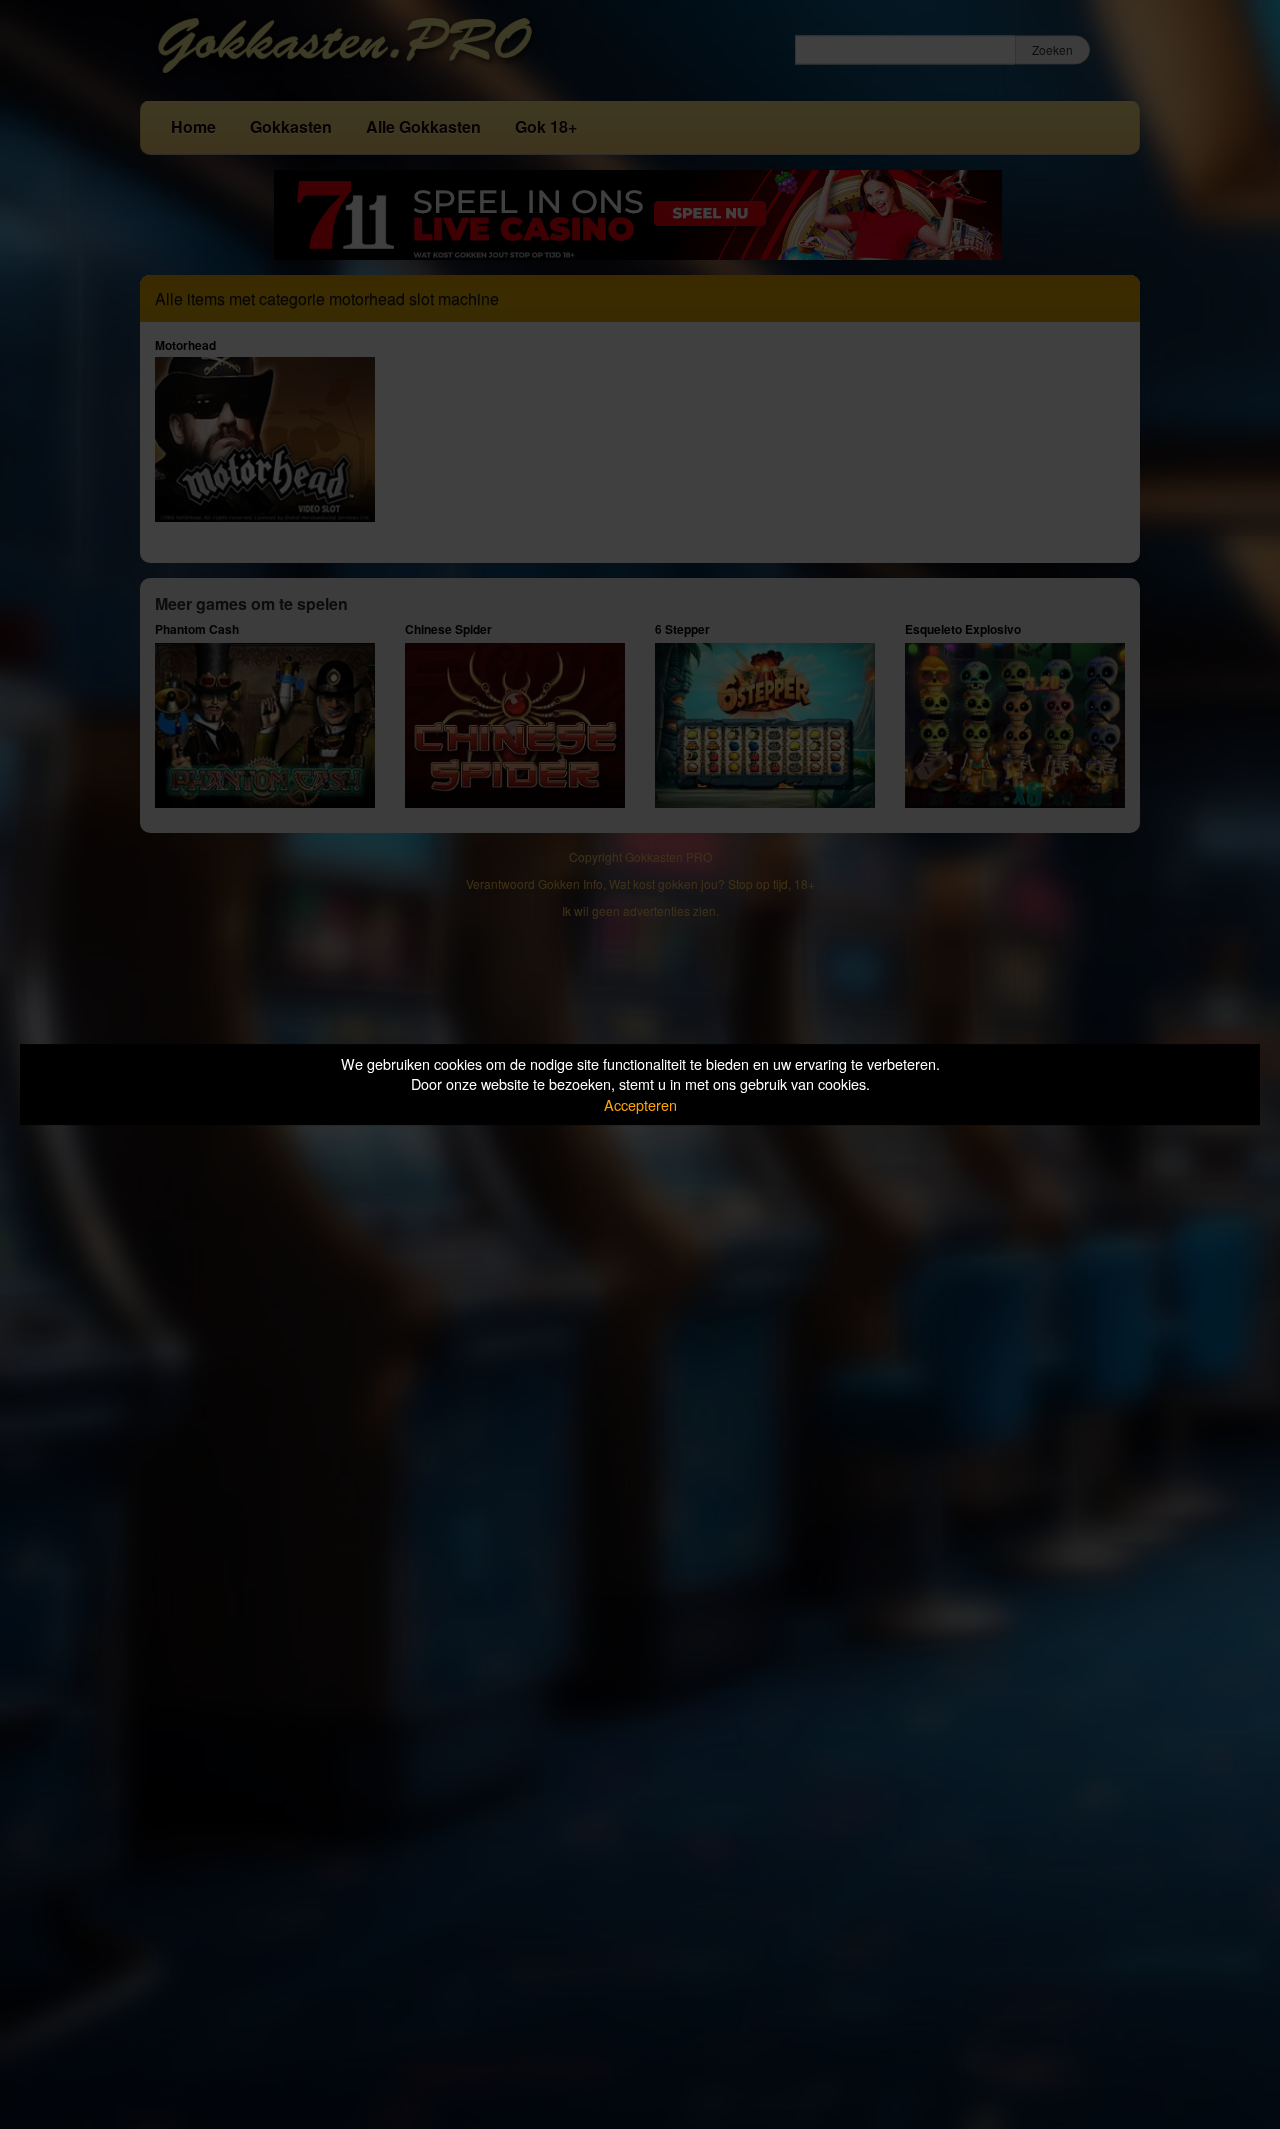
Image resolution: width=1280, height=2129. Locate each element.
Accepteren (640, 1104)
